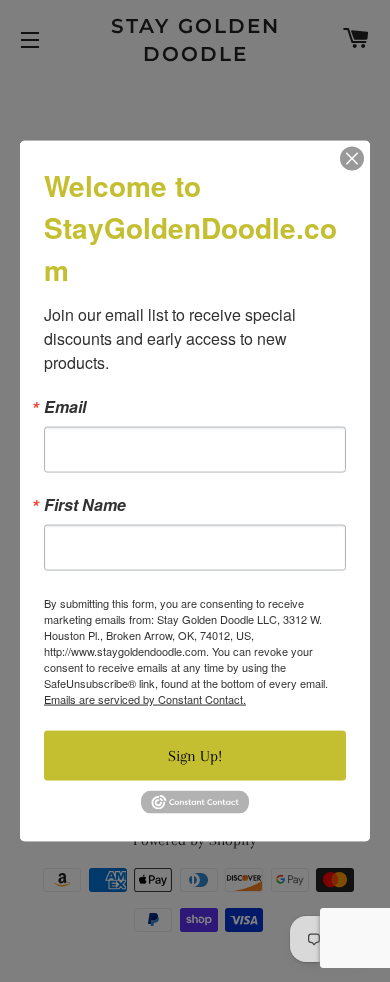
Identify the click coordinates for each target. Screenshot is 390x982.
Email (65, 407)
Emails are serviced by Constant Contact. (145, 699)
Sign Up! (195, 756)
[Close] (352, 159)
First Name (85, 505)
